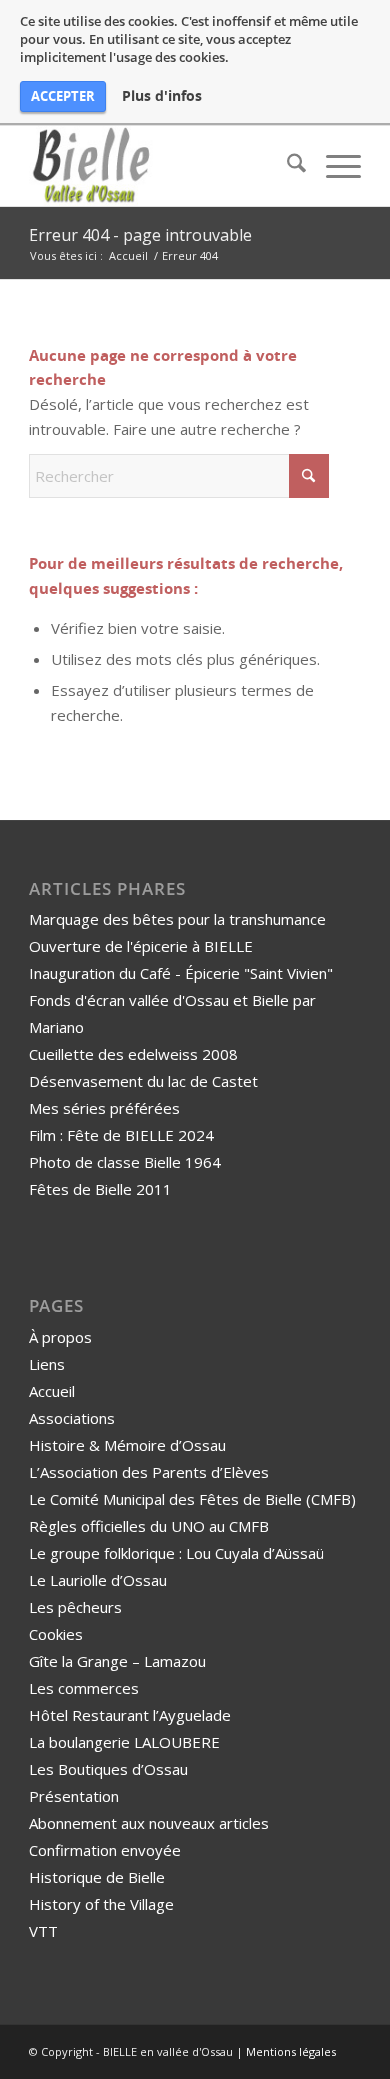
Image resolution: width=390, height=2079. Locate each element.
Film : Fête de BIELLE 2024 (121, 1135)
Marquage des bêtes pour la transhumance (177, 919)
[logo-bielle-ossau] (161, 166)
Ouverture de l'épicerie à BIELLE (141, 946)
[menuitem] (286, 166)
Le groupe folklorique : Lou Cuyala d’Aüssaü (176, 1553)
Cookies (56, 1634)
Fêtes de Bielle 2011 (100, 1189)
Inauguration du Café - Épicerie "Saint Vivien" (181, 973)
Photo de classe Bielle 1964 (125, 1162)
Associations (72, 1418)
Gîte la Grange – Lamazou (117, 1661)
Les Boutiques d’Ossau (108, 1769)
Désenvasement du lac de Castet (143, 1081)
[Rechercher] (286, 166)
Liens (47, 1364)
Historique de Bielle (97, 1877)
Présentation (74, 1796)
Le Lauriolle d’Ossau (98, 1580)
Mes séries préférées (104, 1108)
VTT (43, 1931)
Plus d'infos (162, 96)
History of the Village (101, 1904)
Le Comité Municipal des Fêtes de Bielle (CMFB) (192, 1499)
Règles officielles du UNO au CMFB (149, 1526)
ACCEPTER (63, 96)
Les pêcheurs (75, 1607)
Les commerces (84, 1688)
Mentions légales (291, 2051)
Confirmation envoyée (105, 1850)
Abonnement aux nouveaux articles (149, 1823)
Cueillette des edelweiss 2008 (133, 1054)
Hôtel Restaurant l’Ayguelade (130, 1715)
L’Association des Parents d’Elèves (149, 1472)
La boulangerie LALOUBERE (124, 1742)
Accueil (52, 1391)
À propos (60, 1337)
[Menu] (333, 166)
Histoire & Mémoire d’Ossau (127, 1445)
